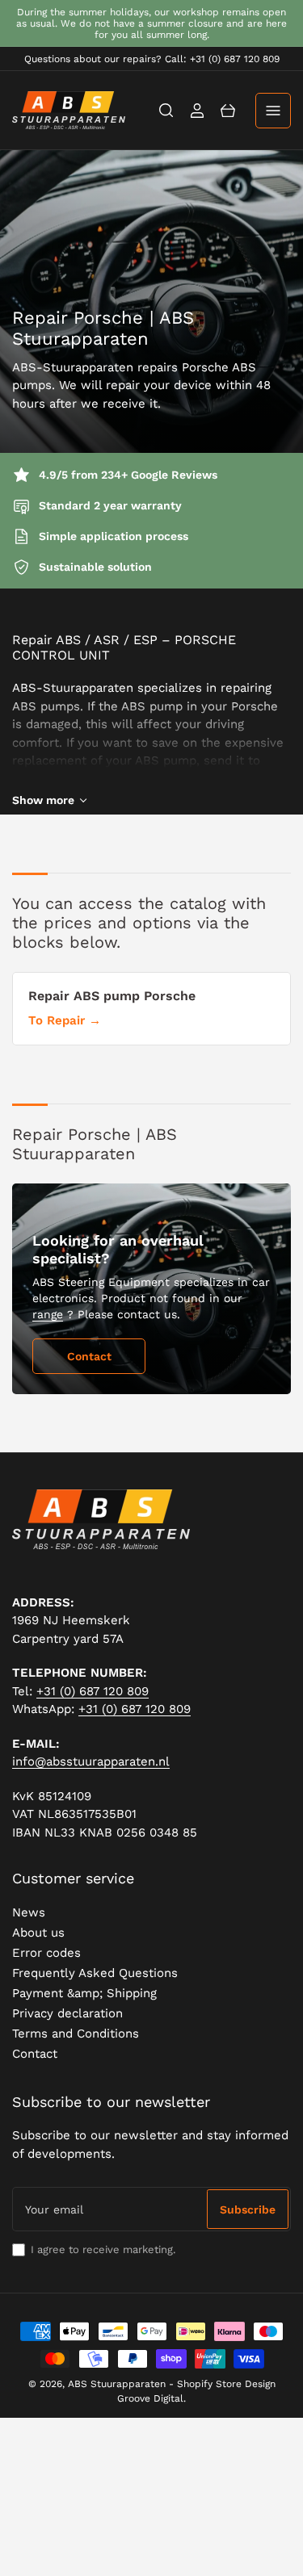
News (29, 1912)
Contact (89, 1356)
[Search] (166, 111)
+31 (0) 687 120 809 (93, 1691)
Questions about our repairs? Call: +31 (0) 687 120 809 (152, 59)
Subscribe (248, 2209)
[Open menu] (273, 111)
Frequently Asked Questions (95, 1973)
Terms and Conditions (76, 2034)
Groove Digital (150, 2398)
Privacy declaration (67, 2013)
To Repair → (65, 1020)
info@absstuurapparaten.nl (91, 1761)
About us (38, 1933)
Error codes (46, 1953)
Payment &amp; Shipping (84, 1993)
